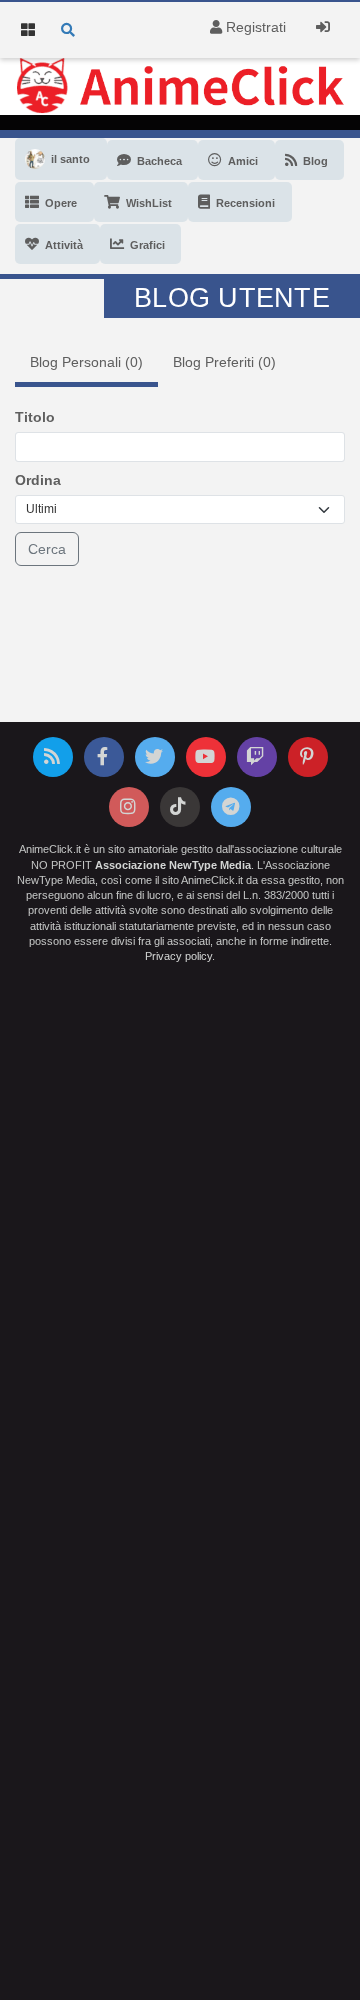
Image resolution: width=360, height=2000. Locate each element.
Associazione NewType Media (173, 865)
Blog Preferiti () (224, 362)
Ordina (38, 480)
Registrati (254, 27)
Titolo (35, 417)
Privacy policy (178, 956)
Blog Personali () (86, 362)
